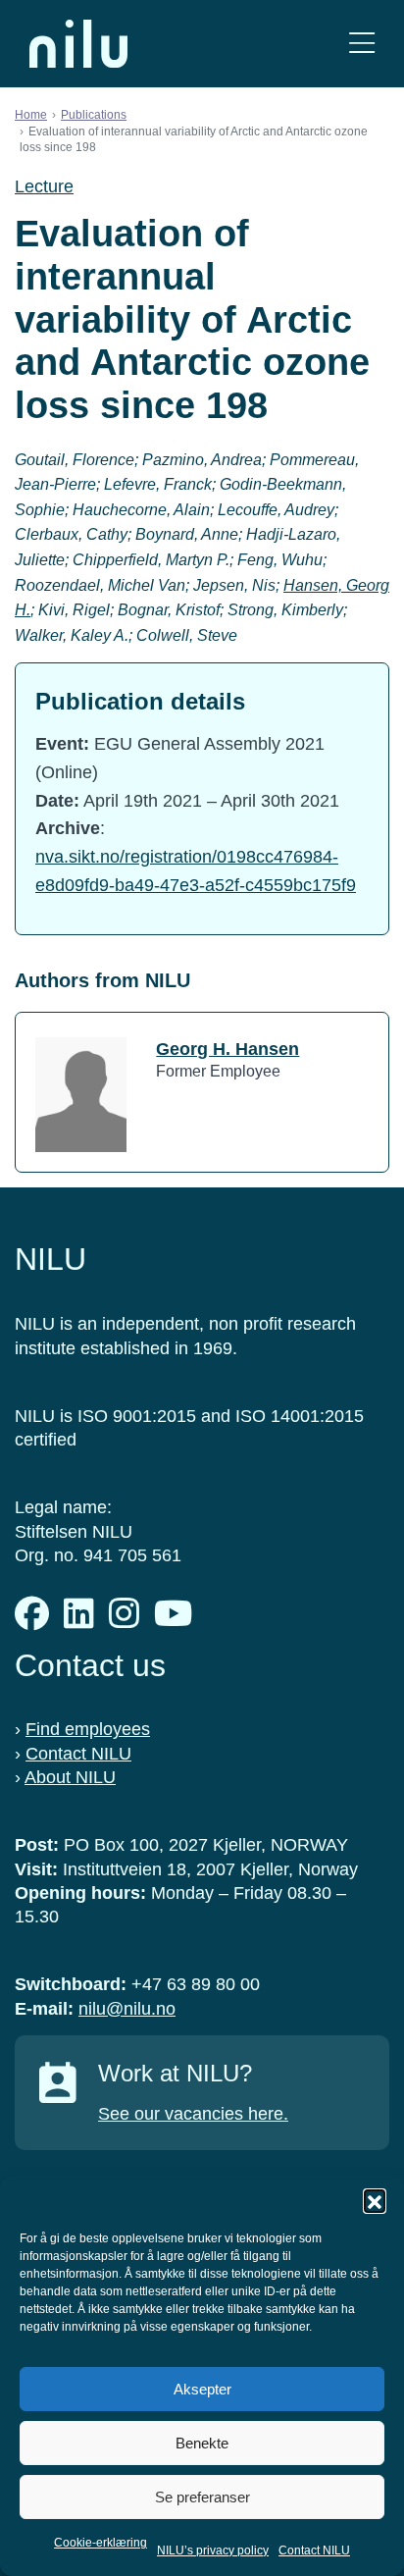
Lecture (44, 186)
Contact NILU (314, 2550)
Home (31, 115)
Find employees (88, 1729)
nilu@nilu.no (127, 2009)
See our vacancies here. (193, 2114)
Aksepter (202, 2389)
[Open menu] (362, 44)
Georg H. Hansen (227, 1049)
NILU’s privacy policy (213, 2550)
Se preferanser (202, 2497)
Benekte (202, 2443)
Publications (94, 115)
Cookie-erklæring (101, 2543)
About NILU (70, 1777)
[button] (375, 2200)
